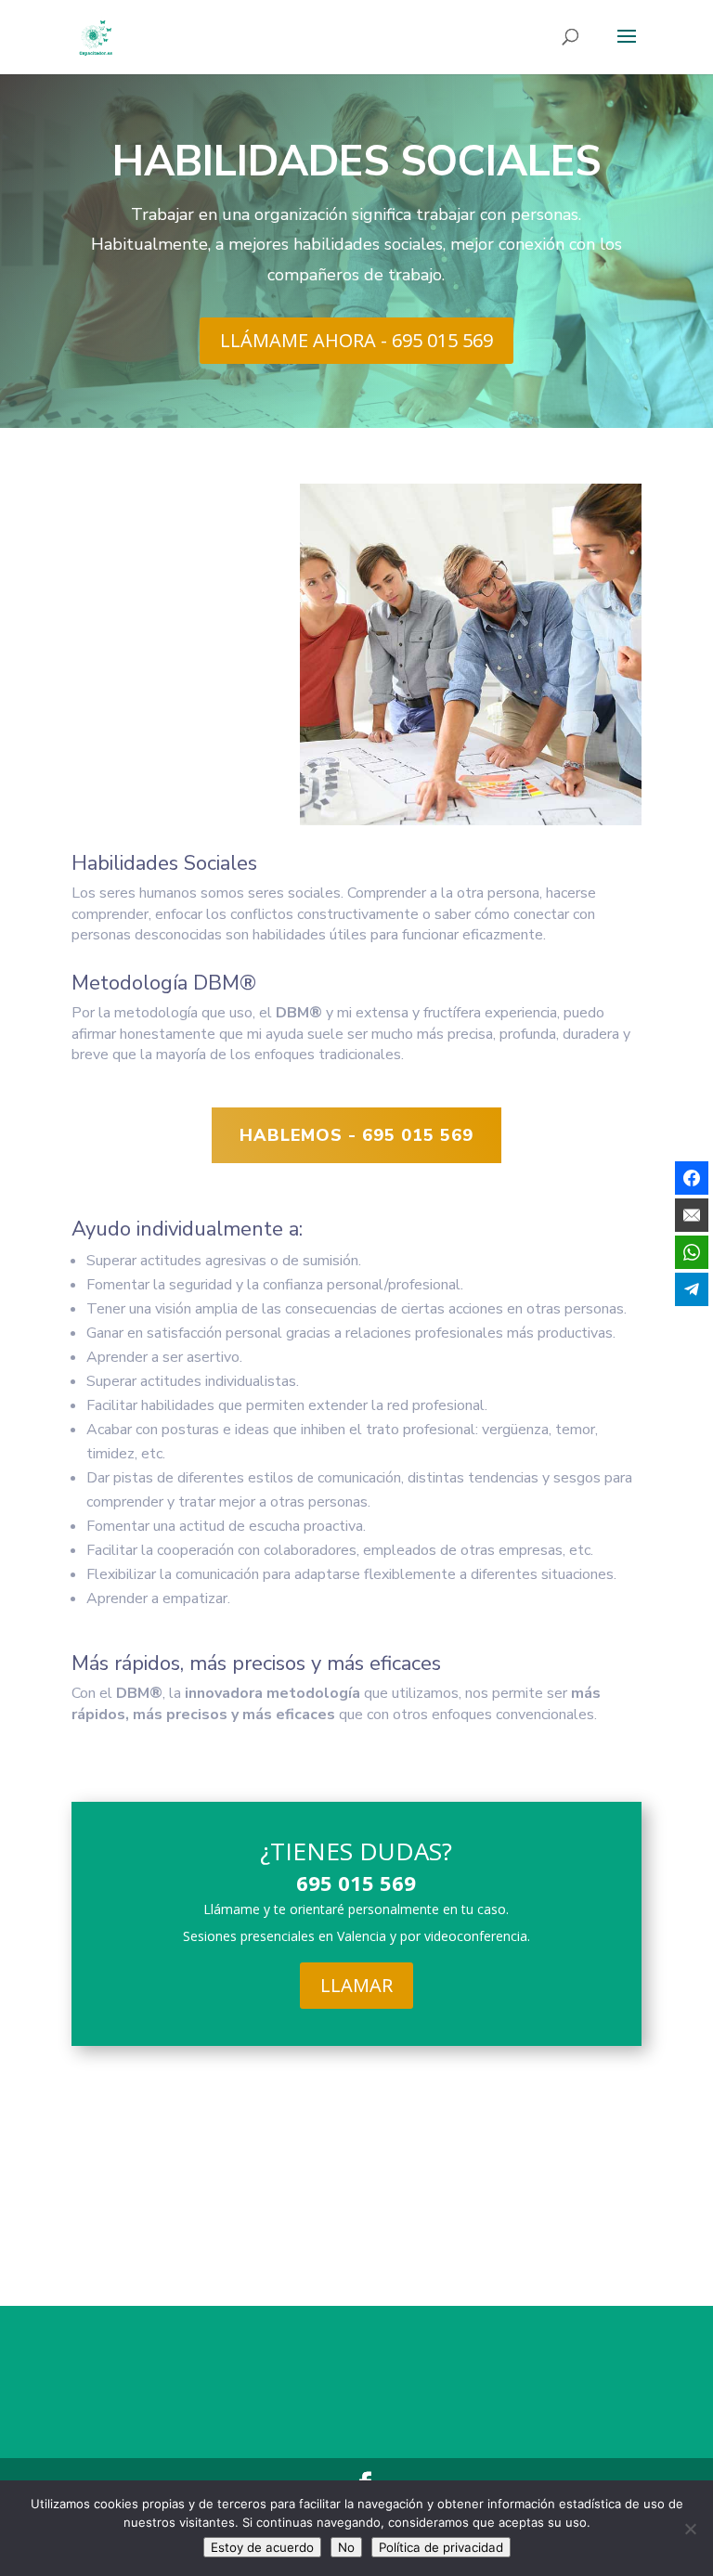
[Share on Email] (692, 1215)
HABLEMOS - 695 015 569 (356, 1135)
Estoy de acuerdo (262, 2547)
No (346, 2547)
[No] (690, 2529)
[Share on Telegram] (692, 1289)
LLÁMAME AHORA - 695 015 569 (356, 340)
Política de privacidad (441, 2547)
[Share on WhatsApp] (692, 1252)
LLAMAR (356, 1985)
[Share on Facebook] (692, 1178)
